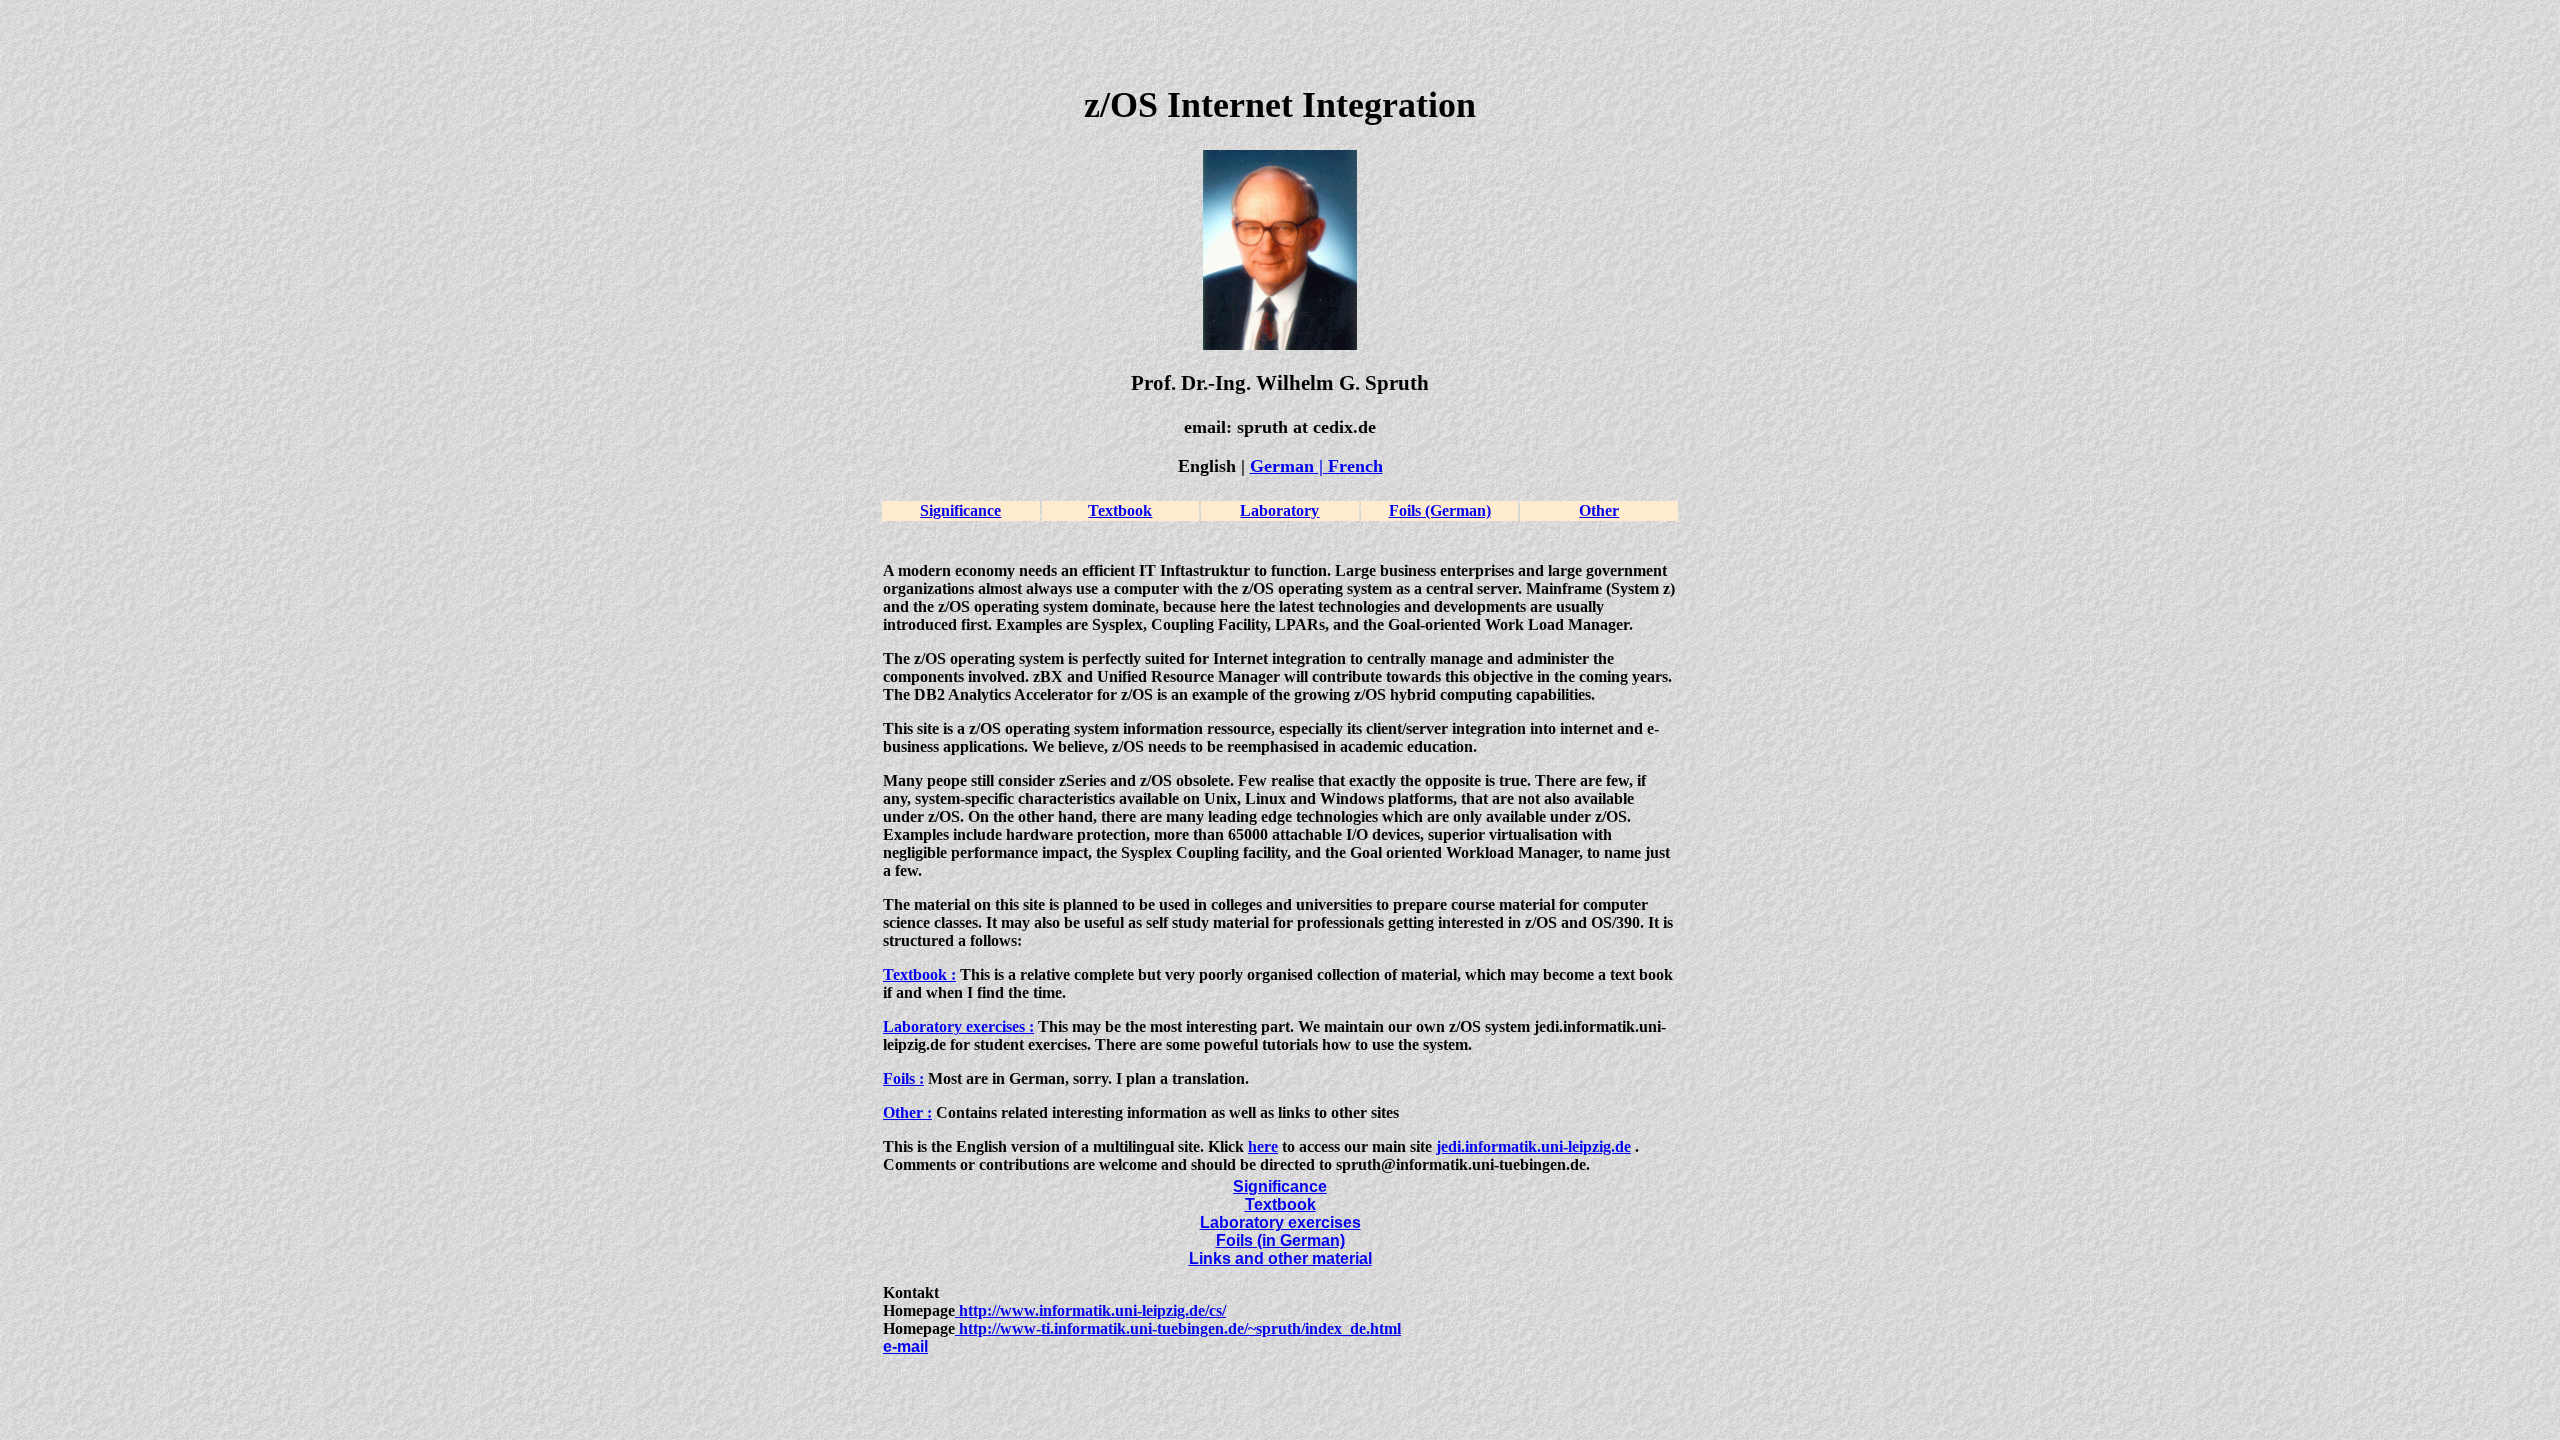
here (1263, 1146)
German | (1289, 466)
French (1355, 466)
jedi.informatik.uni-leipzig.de (1533, 1146)
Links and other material (1280, 1258)
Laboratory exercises (1280, 1222)
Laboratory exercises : (958, 1026)
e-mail (905, 1346)
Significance (960, 510)
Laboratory (1279, 510)
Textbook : (919, 974)
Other (1599, 510)
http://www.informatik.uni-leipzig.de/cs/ (1090, 1310)
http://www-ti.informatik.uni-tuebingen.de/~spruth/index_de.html (1178, 1328)
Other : (907, 1112)
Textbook (1120, 510)
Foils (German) (1440, 510)
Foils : (903, 1078)
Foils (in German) (1280, 1240)
